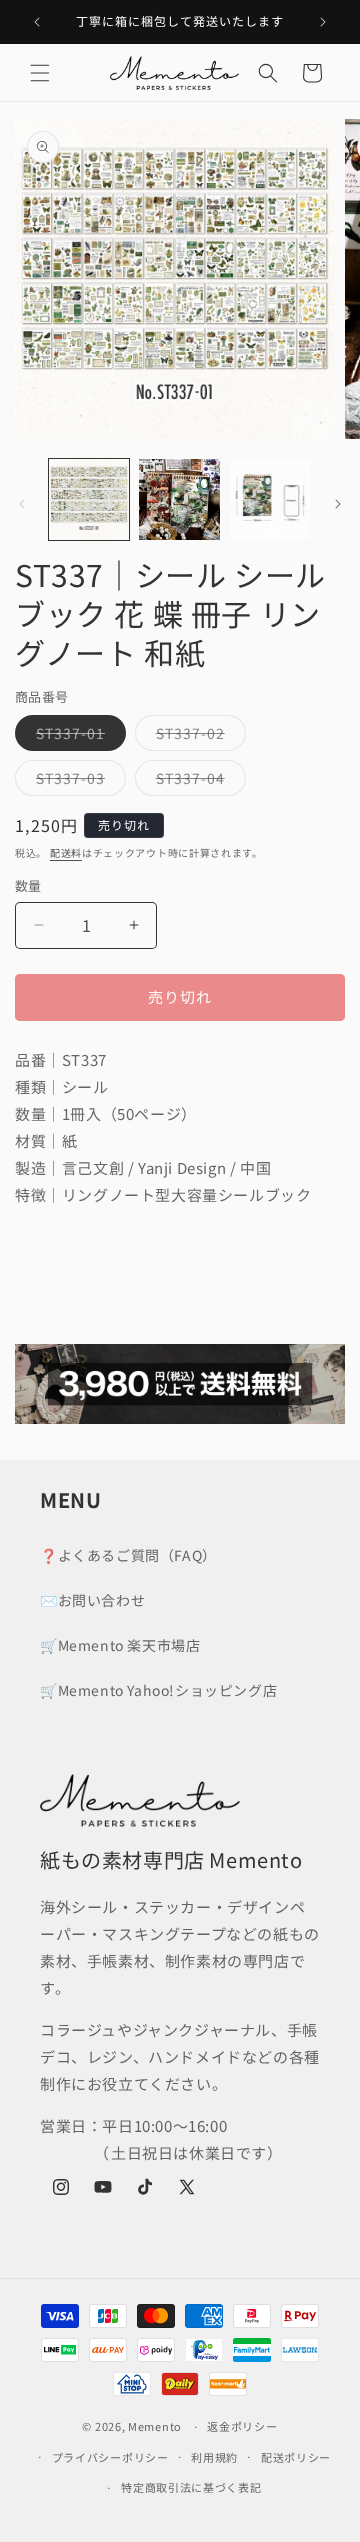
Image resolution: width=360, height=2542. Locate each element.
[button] (40, 73)
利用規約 (214, 2457)
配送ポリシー (296, 2457)
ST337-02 (197, 736)
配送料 (66, 852)
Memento (155, 2426)
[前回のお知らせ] (37, 22)
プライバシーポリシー (110, 2457)
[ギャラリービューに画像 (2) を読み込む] (179, 499)
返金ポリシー (242, 2426)
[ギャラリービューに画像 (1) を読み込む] (89, 499)
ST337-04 (197, 781)
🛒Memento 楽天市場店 (120, 1645)
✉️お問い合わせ (92, 1600)
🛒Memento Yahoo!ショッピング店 (158, 1690)
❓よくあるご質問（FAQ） (128, 1555)
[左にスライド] (22, 504)
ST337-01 (77, 736)
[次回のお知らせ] (323, 22)
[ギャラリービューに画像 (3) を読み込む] (270, 499)
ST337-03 (77, 781)
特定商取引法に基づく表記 (191, 2487)
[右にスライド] (338, 504)
